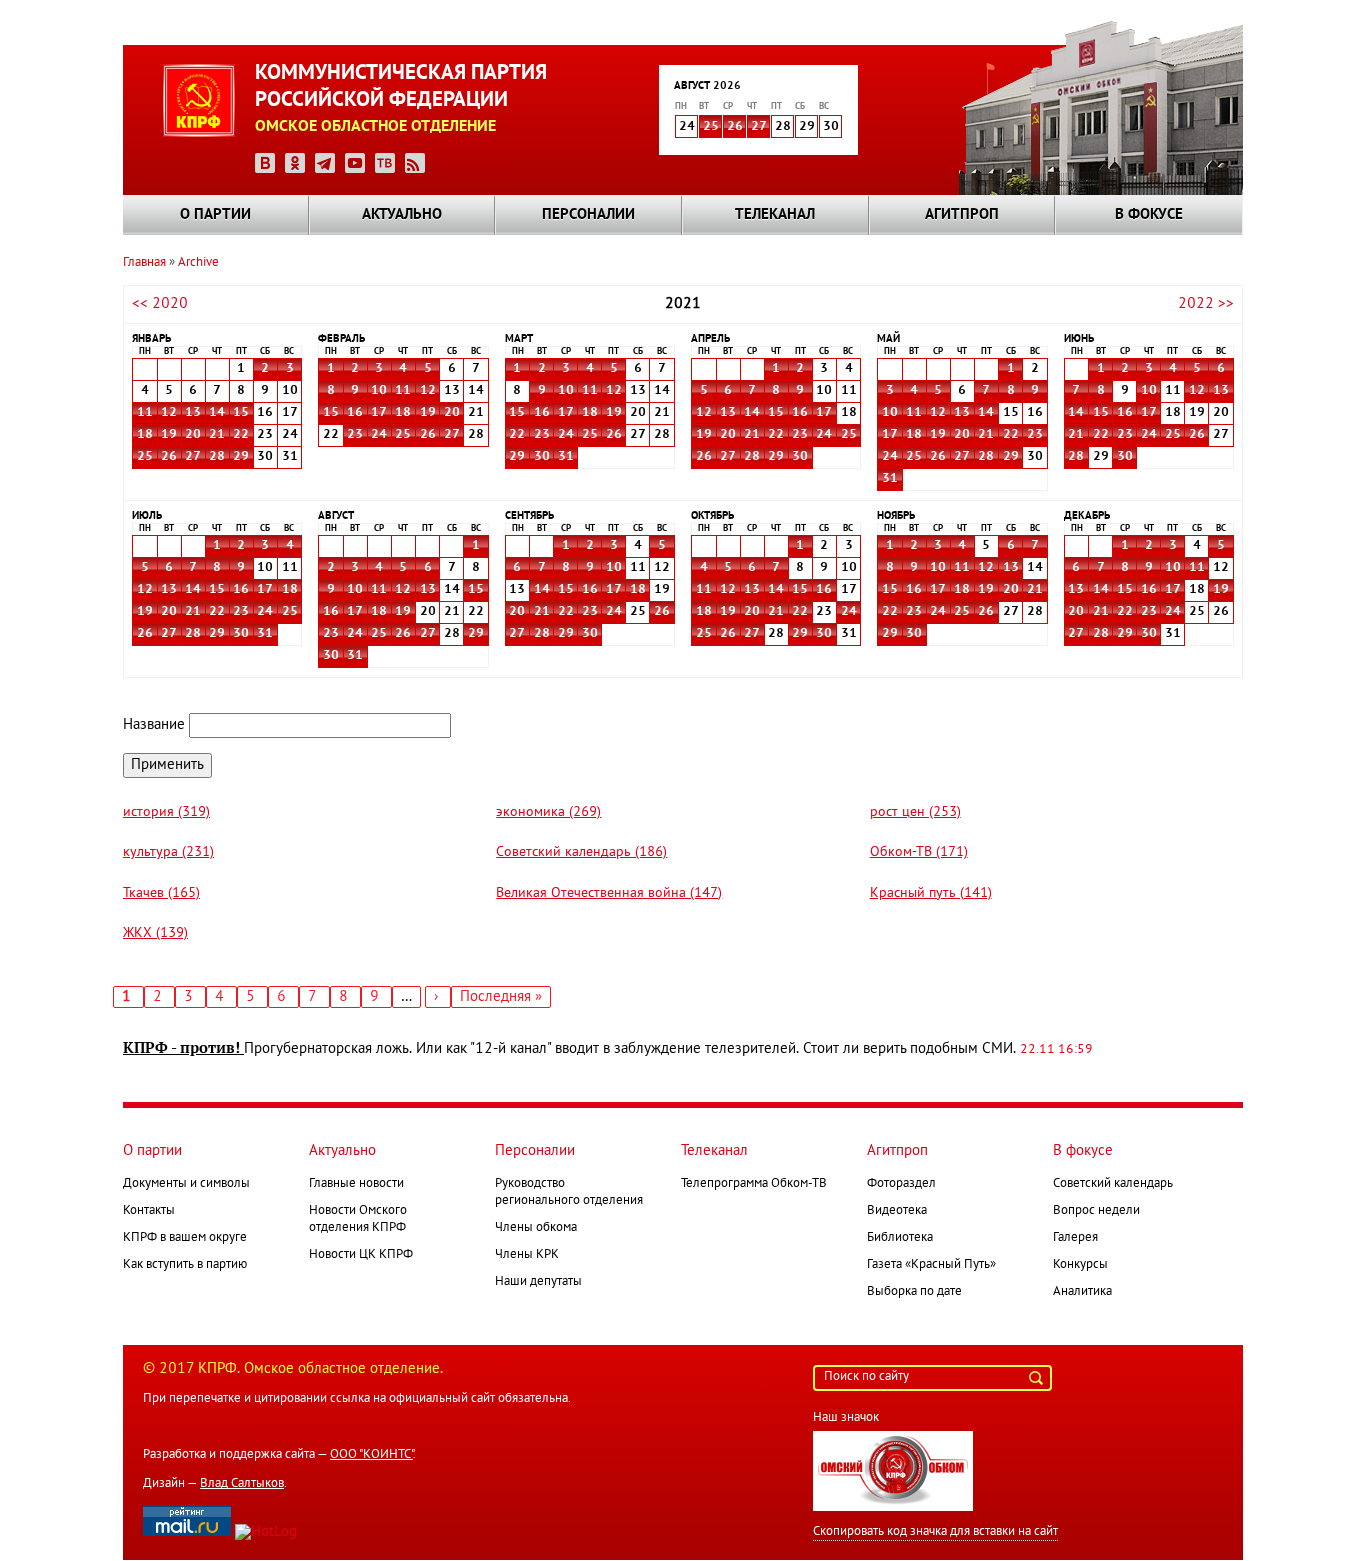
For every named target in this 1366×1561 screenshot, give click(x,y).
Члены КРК (527, 1255)
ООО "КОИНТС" (371, 1455)
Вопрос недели (1096, 1211)
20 (193, 435)
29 (241, 457)
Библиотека (900, 1238)
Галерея (1075, 1238)
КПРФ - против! (183, 1048)
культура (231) (168, 852)
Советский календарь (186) (581, 852)
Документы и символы (186, 1184)
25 (711, 127)
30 (542, 457)
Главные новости (356, 1184)
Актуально (402, 215)
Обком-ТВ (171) (919, 852)
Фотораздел (901, 1184)
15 (241, 413)
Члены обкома (536, 1228)
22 (241, 435)
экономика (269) (548, 812)
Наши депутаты (538, 1282)
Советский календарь (1113, 1184)
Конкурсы (1080, 1265)
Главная (144, 263)
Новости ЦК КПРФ (361, 1255)
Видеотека (897, 1211)
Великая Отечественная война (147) (609, 893)
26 (735, 127)
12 (169, 413)
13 (193, 413)
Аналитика (1082, 1292)
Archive (198, 263)
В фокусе (1149, 215)
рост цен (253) (915, 812)
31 (566, 457)
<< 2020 (160, 304)
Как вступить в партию (185, 1265)
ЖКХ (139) (155, 933)
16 (355, 413)
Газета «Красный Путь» (931, 1265)
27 (759, 127)
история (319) (166, 812)
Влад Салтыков (242, 1484)
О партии (215, 215)
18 (145, 435)
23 (355, 435)
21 (217, 435)
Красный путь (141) (931, 893)
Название (154, 725)
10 (379, 391)
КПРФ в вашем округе (185, 1238)
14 (217, 413)
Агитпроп (962, 215)
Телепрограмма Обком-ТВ (754, 1184)
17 (379, 413)
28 (217, 457)
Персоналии (588, 215)
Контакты (149, 1211)
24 (379, 435)
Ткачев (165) (161, 893)
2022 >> (1206, 304)
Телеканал (775, 215)
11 (145, 413)
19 (169, 435)
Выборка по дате (914, 1292)
